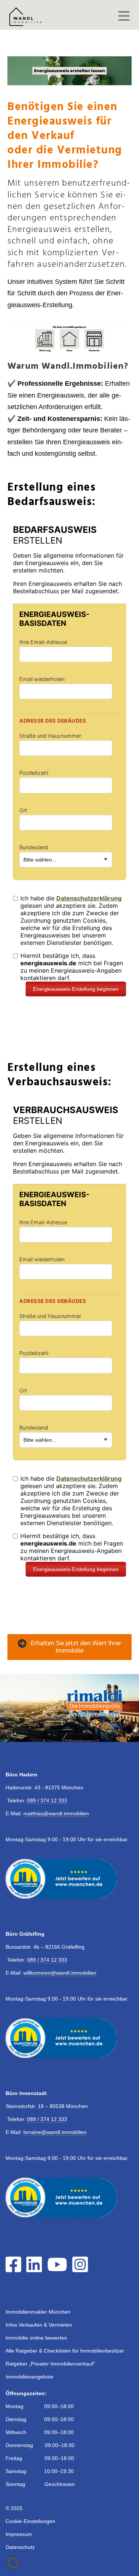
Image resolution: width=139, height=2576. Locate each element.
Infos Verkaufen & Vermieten (39, 2325)
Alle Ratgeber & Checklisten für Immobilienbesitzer (65, 2351)
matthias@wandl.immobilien (56, 1813)
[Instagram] (82, 2269)
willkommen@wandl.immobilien (60, 1973)
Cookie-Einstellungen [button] (30, 2521)
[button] (13, 2563)
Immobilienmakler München (38, 2312)
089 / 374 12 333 (47, 1800)
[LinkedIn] (36, 2269)
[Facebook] (15, 2269)
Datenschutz (20, 2547)
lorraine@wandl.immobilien (55, 2132)
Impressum (19, 2534)
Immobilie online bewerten (36, 2338)
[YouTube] (59, 2269)
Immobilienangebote (29, 2377)
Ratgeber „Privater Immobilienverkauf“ (50, 2364)
